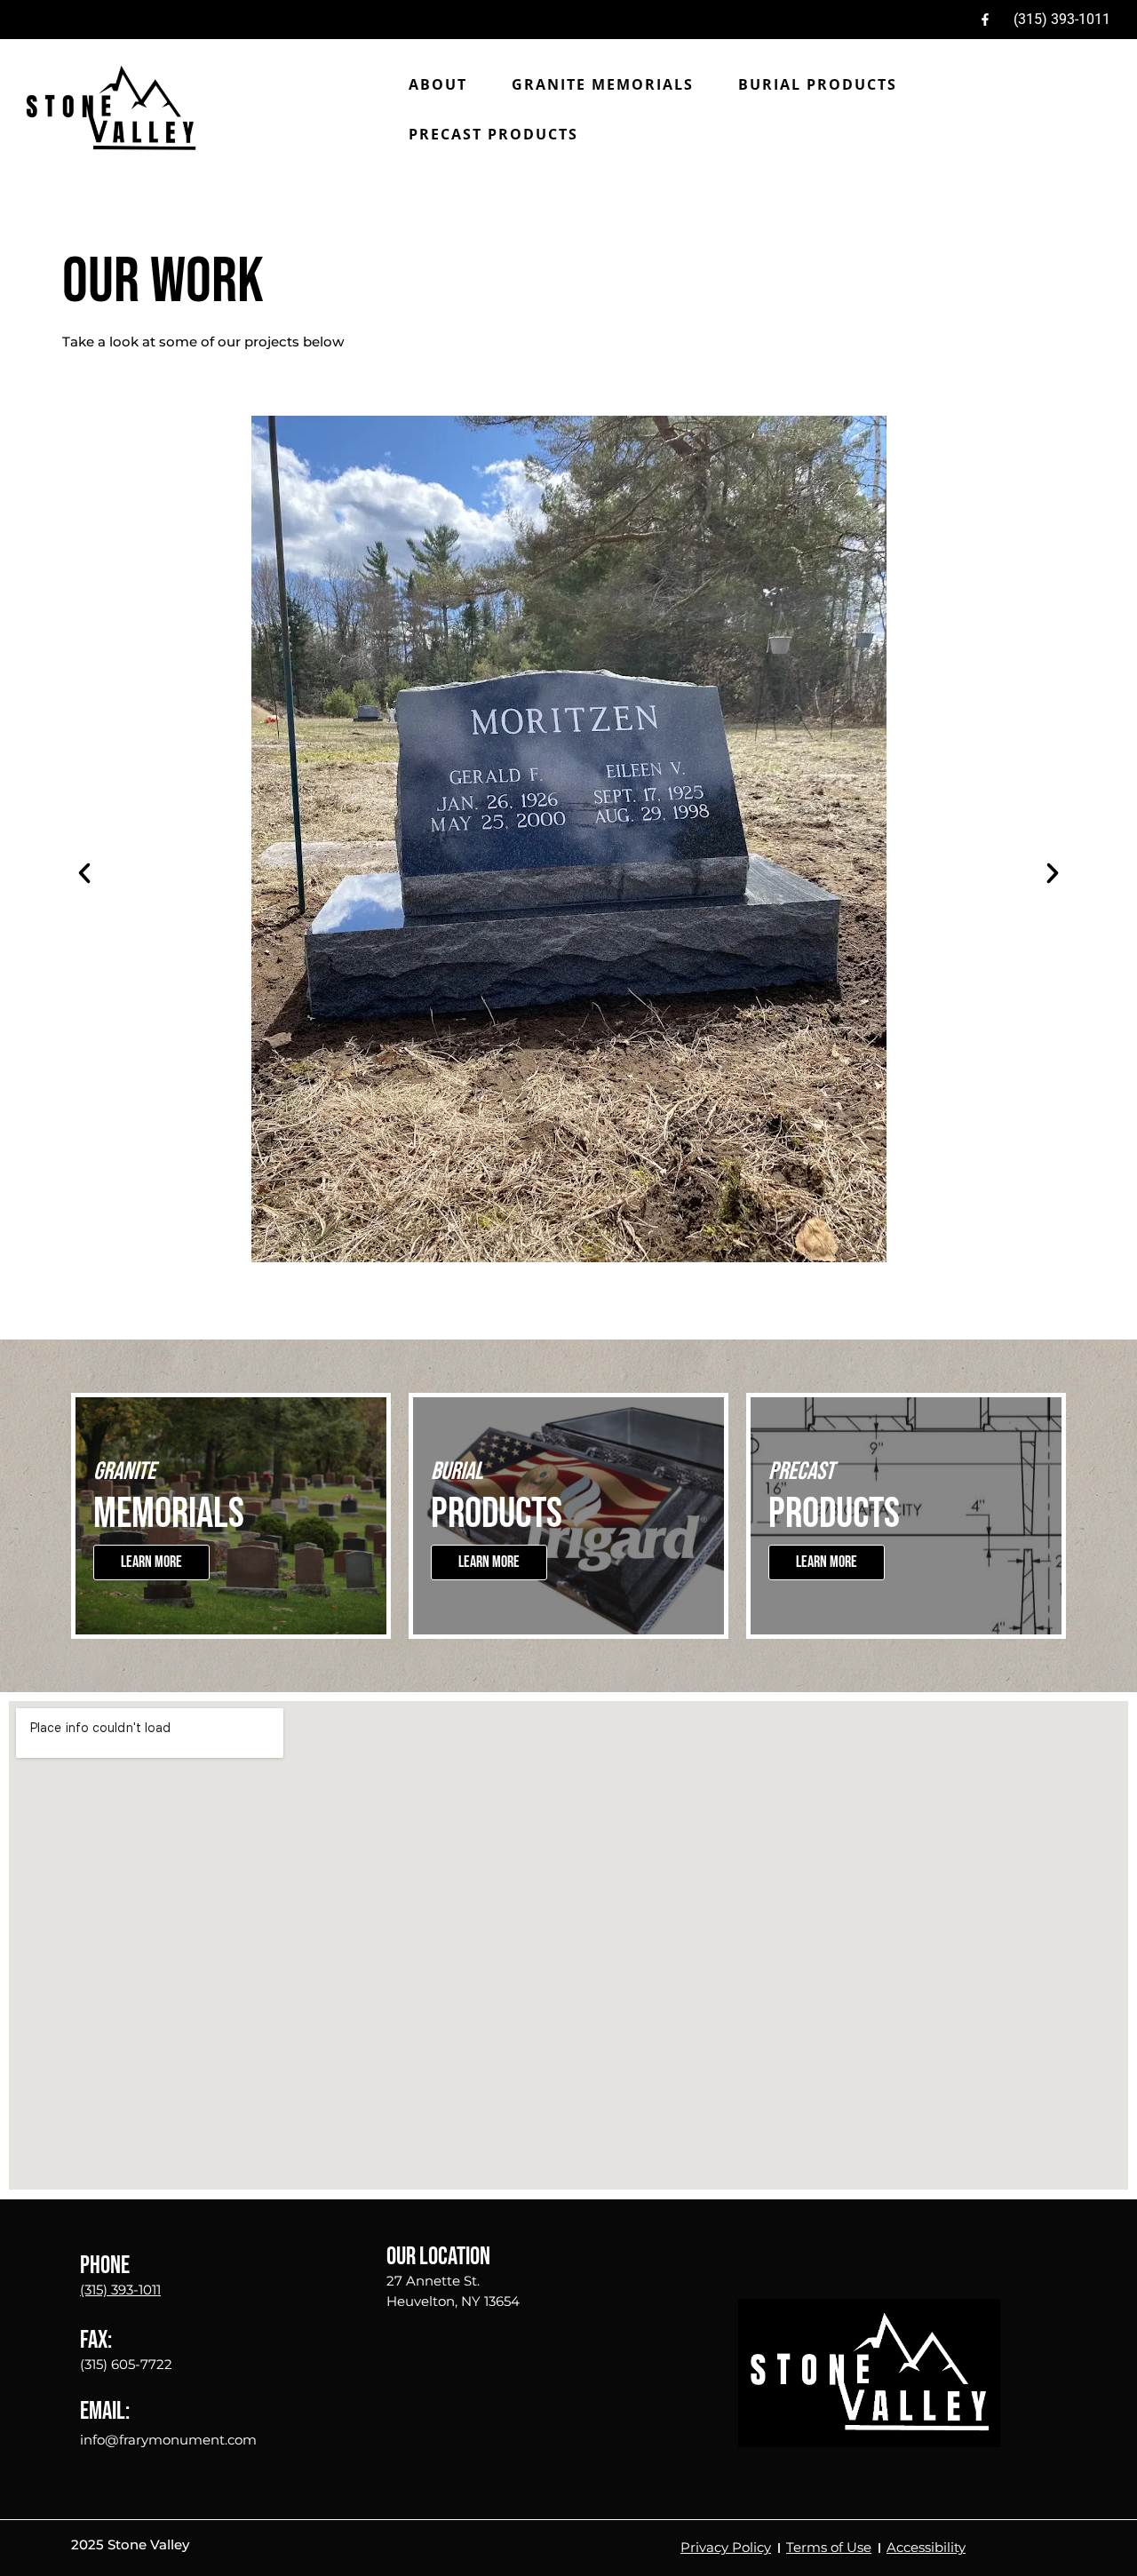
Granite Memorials (603, 84)
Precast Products (493, 134)
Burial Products (818, 84)
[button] (84, 873)
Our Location (438, 2257)
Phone (105, 2266)
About (438, 84)
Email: (105, 2411)
